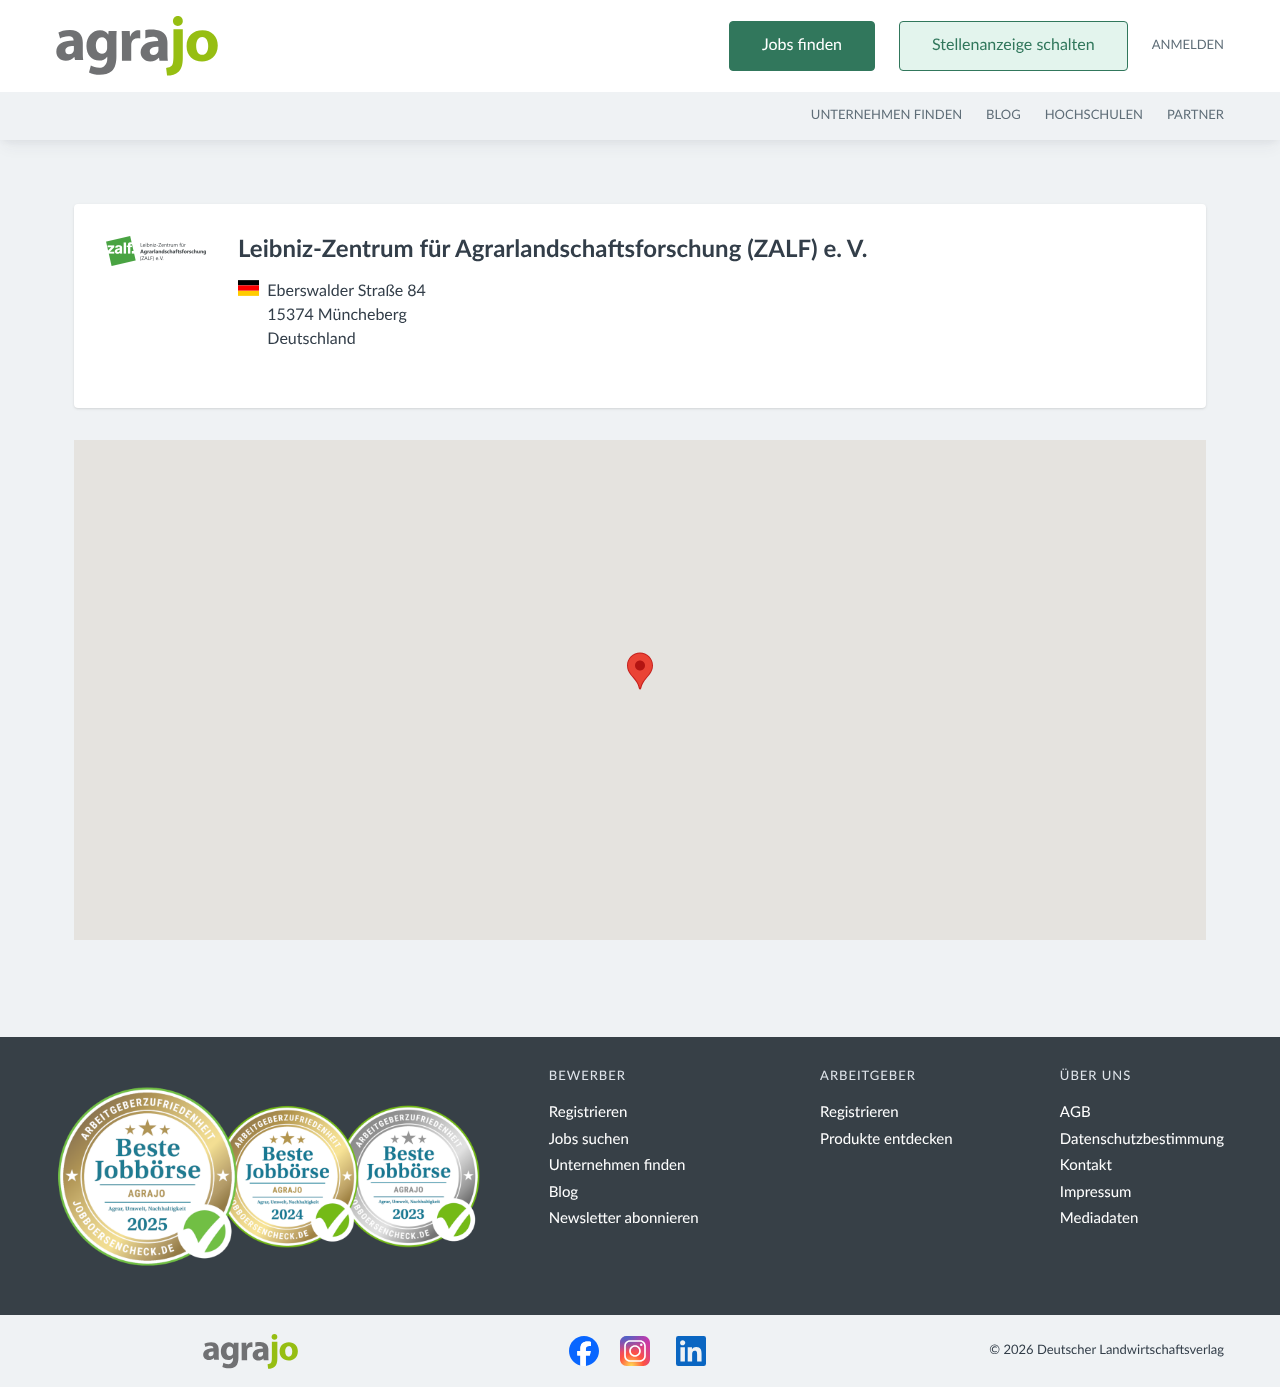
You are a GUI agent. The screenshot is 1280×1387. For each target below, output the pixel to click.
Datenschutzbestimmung (1142, 1139)
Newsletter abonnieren (624, 1218)
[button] (640, 671)
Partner (1195, 115)
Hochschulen (1094, 115)
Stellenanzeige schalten (1013, 46)
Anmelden (1188, 45)
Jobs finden (802, 46)
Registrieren (588, 1112)
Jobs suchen (589, 1139)
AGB (1075, 1112)
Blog (1003, 115)
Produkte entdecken (886, 1139)
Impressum (1096, 1192)
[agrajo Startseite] (137, 46)
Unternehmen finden (886, 115)
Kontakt (1086, 1165)
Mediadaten (1099, 1218)
